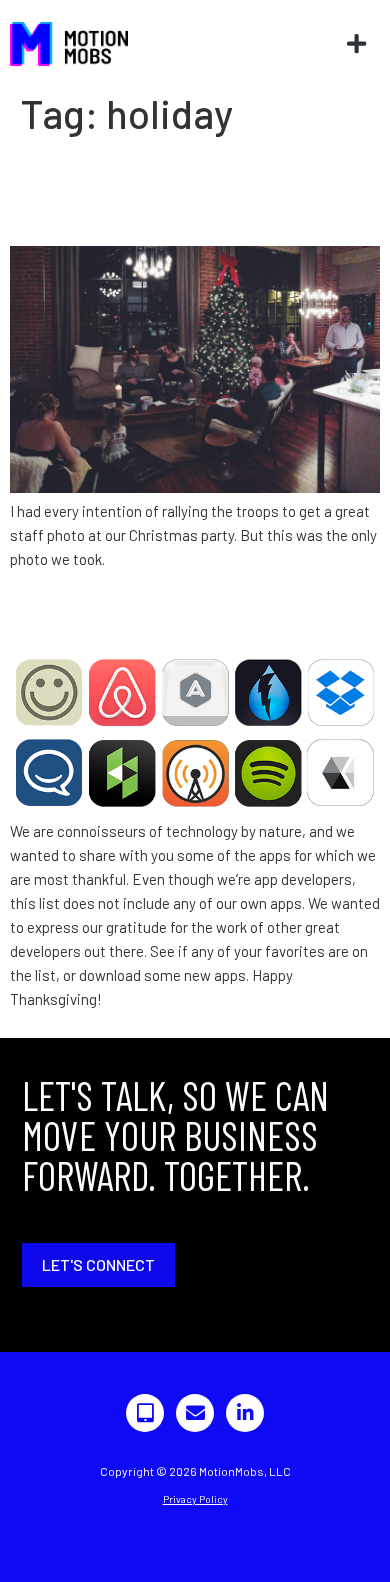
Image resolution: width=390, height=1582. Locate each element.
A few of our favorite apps (187, 617)
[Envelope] (195, 1413)
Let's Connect (98, 1264)
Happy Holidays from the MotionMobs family (179, 191)
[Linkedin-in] (245, 1413)
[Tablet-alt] (145, 1413)
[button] (356, 43)
